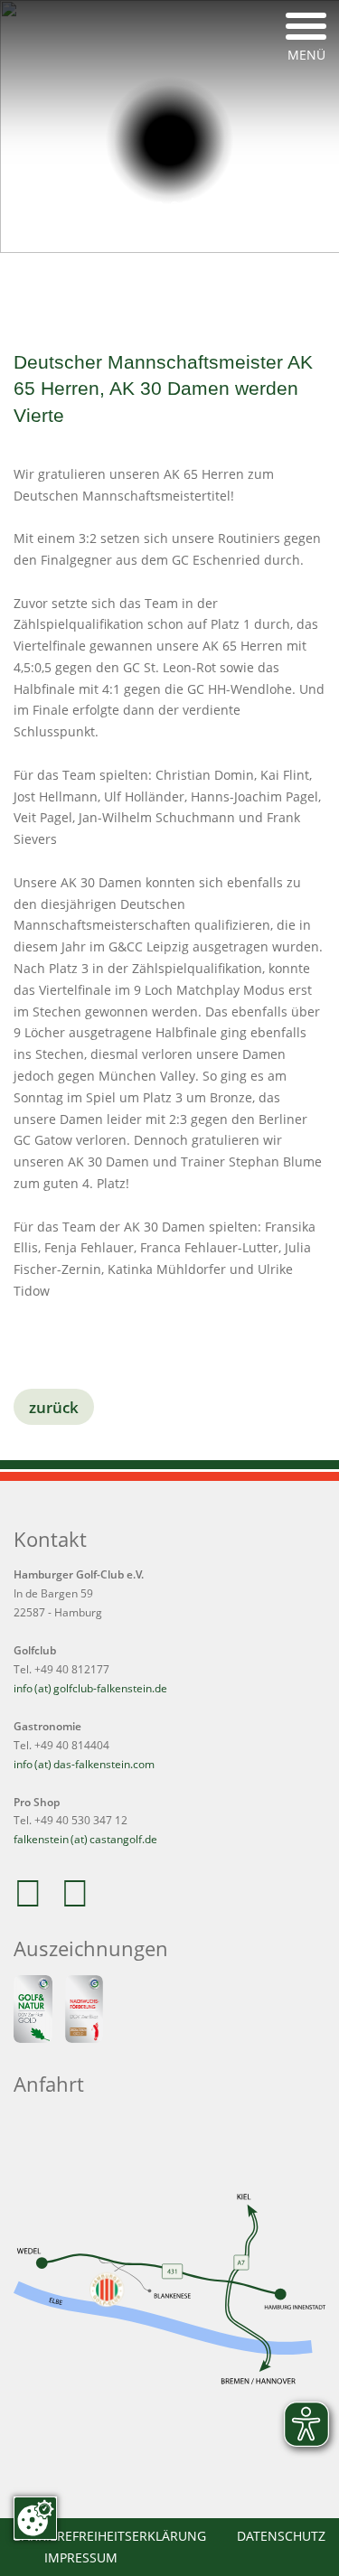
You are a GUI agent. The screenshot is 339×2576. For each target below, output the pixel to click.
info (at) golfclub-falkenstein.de (90, 1688)
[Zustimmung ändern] (35, 2518)
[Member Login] (246, 285)
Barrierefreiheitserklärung (110, 2536)
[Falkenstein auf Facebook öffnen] (34, 1902)
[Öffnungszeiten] (195, 285)
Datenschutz (281, 2536)
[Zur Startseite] (169, 141)
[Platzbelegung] (94, 285)
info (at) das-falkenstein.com (84, 1764)
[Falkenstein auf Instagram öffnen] (81, 1902)
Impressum (81, 2557)
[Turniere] (145, 285)
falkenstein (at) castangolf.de (85, 1839)
